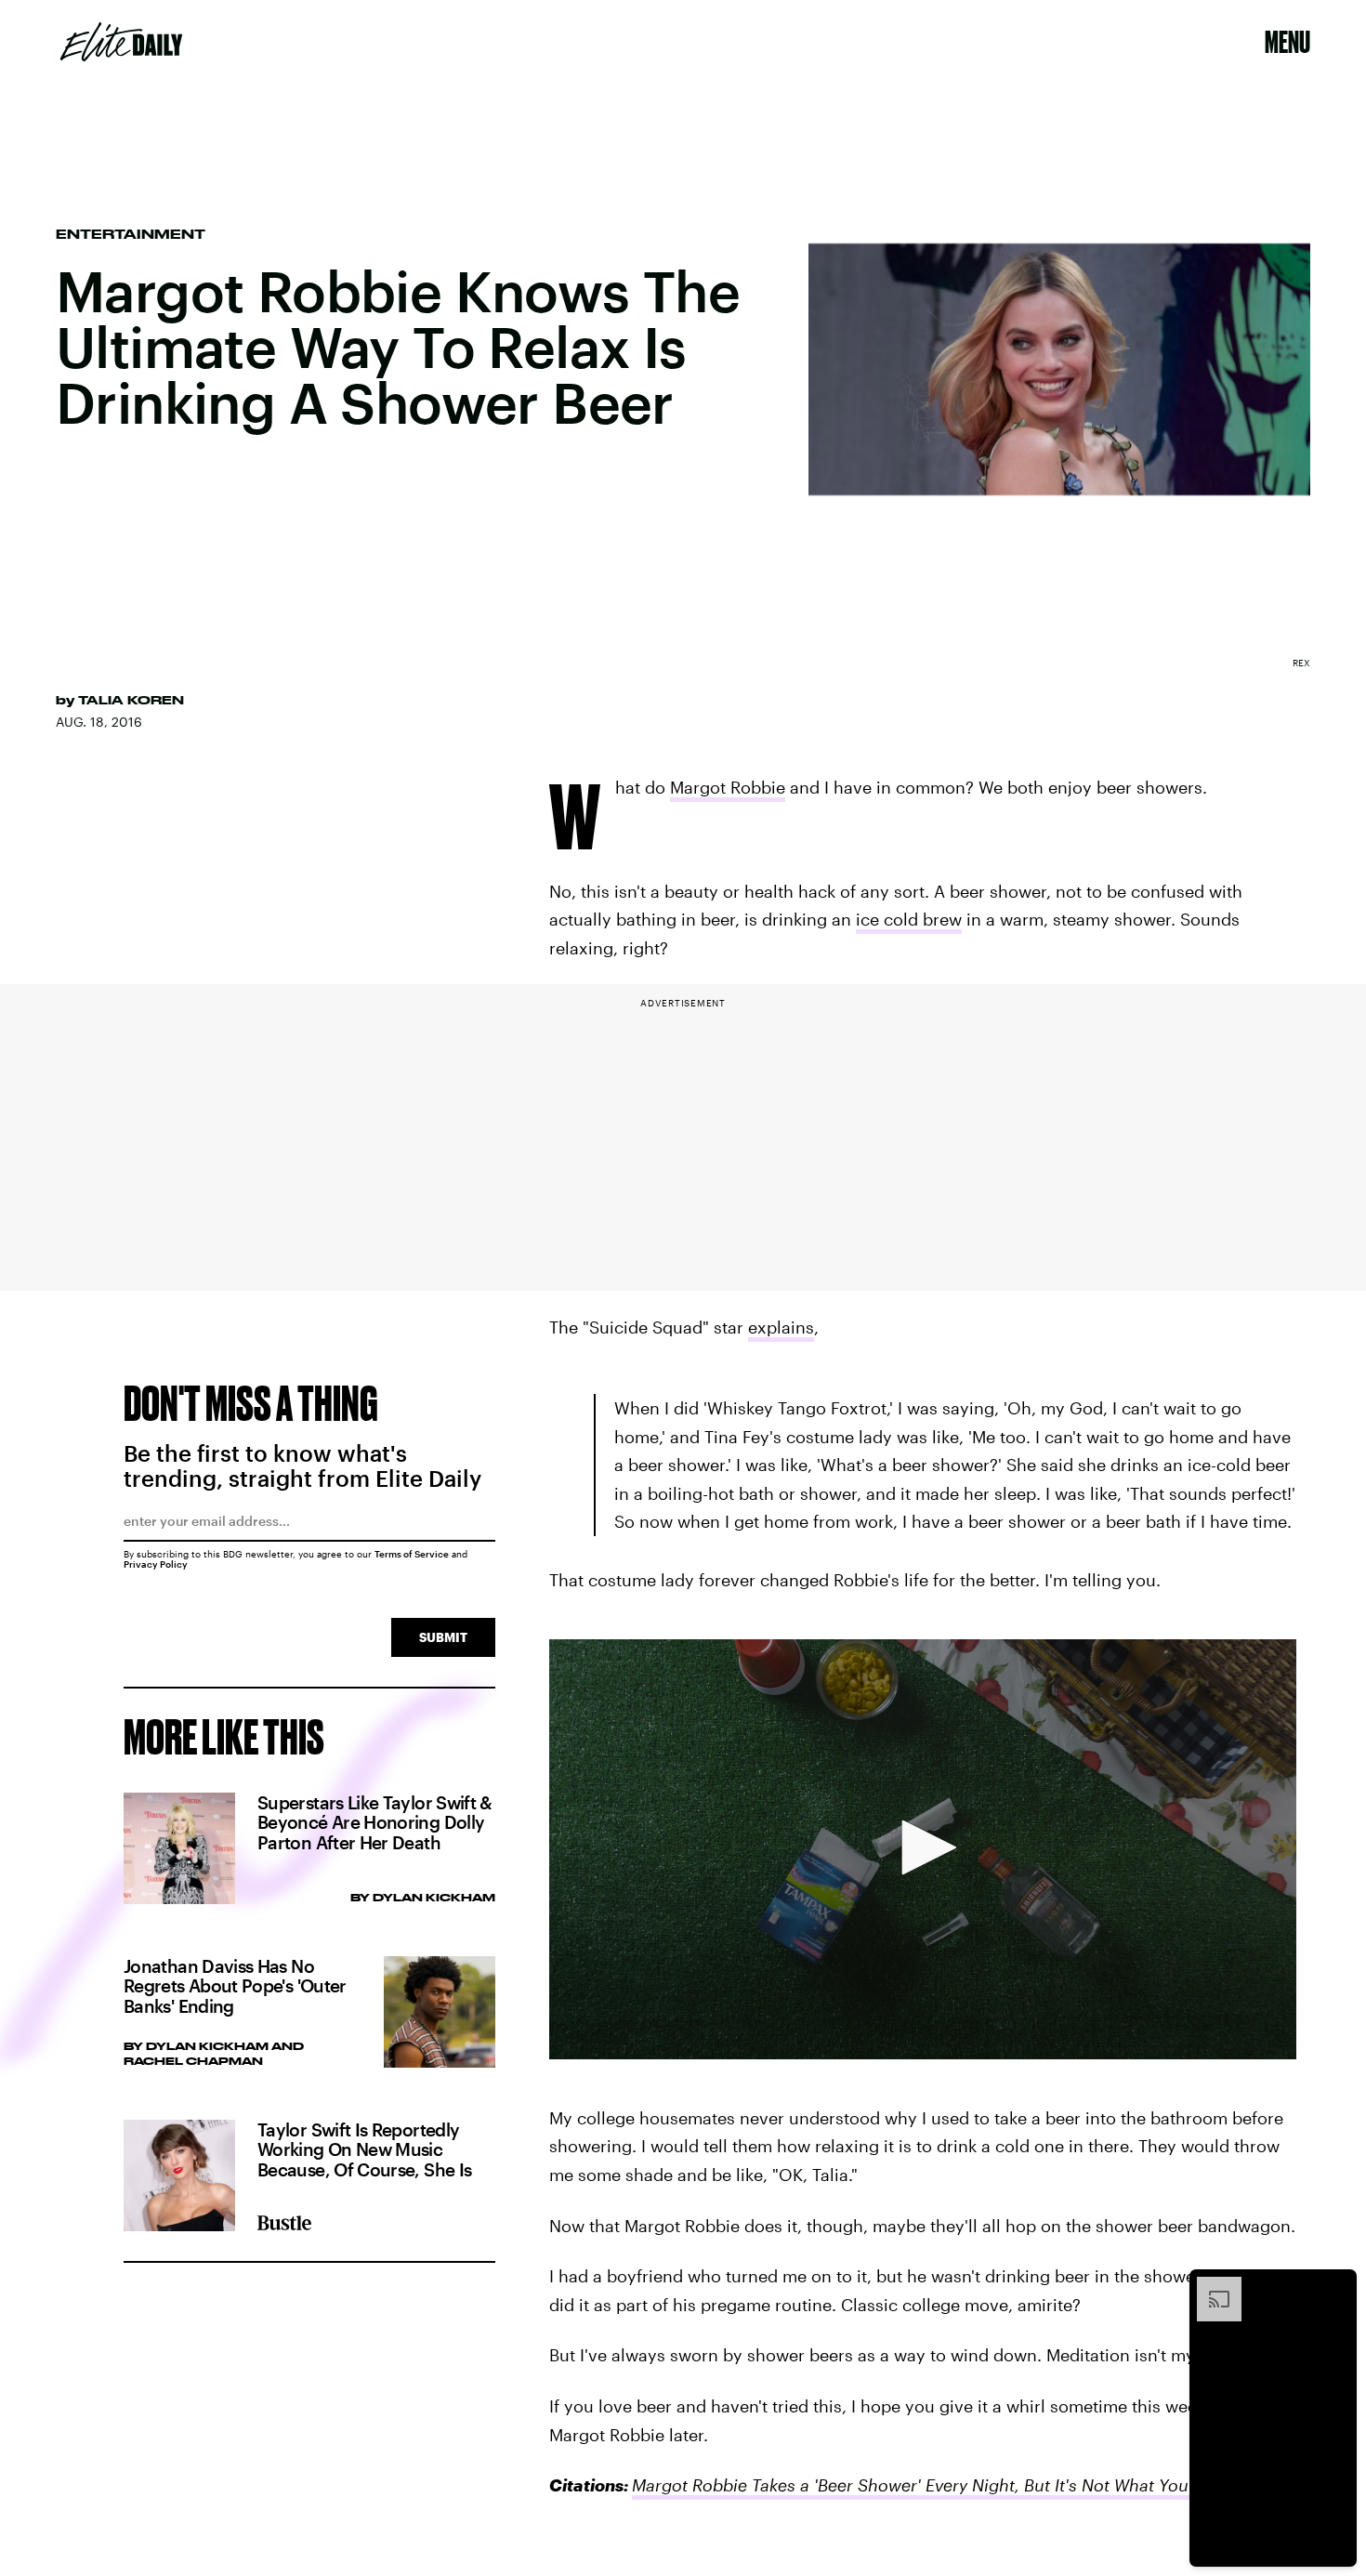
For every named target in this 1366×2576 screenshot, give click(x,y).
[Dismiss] (1336, 2286)
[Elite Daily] (121, 42)
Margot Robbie (728, 787)
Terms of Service (412, 1554)
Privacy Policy (156, 1564)
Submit (443, 1637)
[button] (923, 1847)
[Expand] (1210, 2286)
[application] (923, 1849)
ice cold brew (909, 919)
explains (781, 1327)
